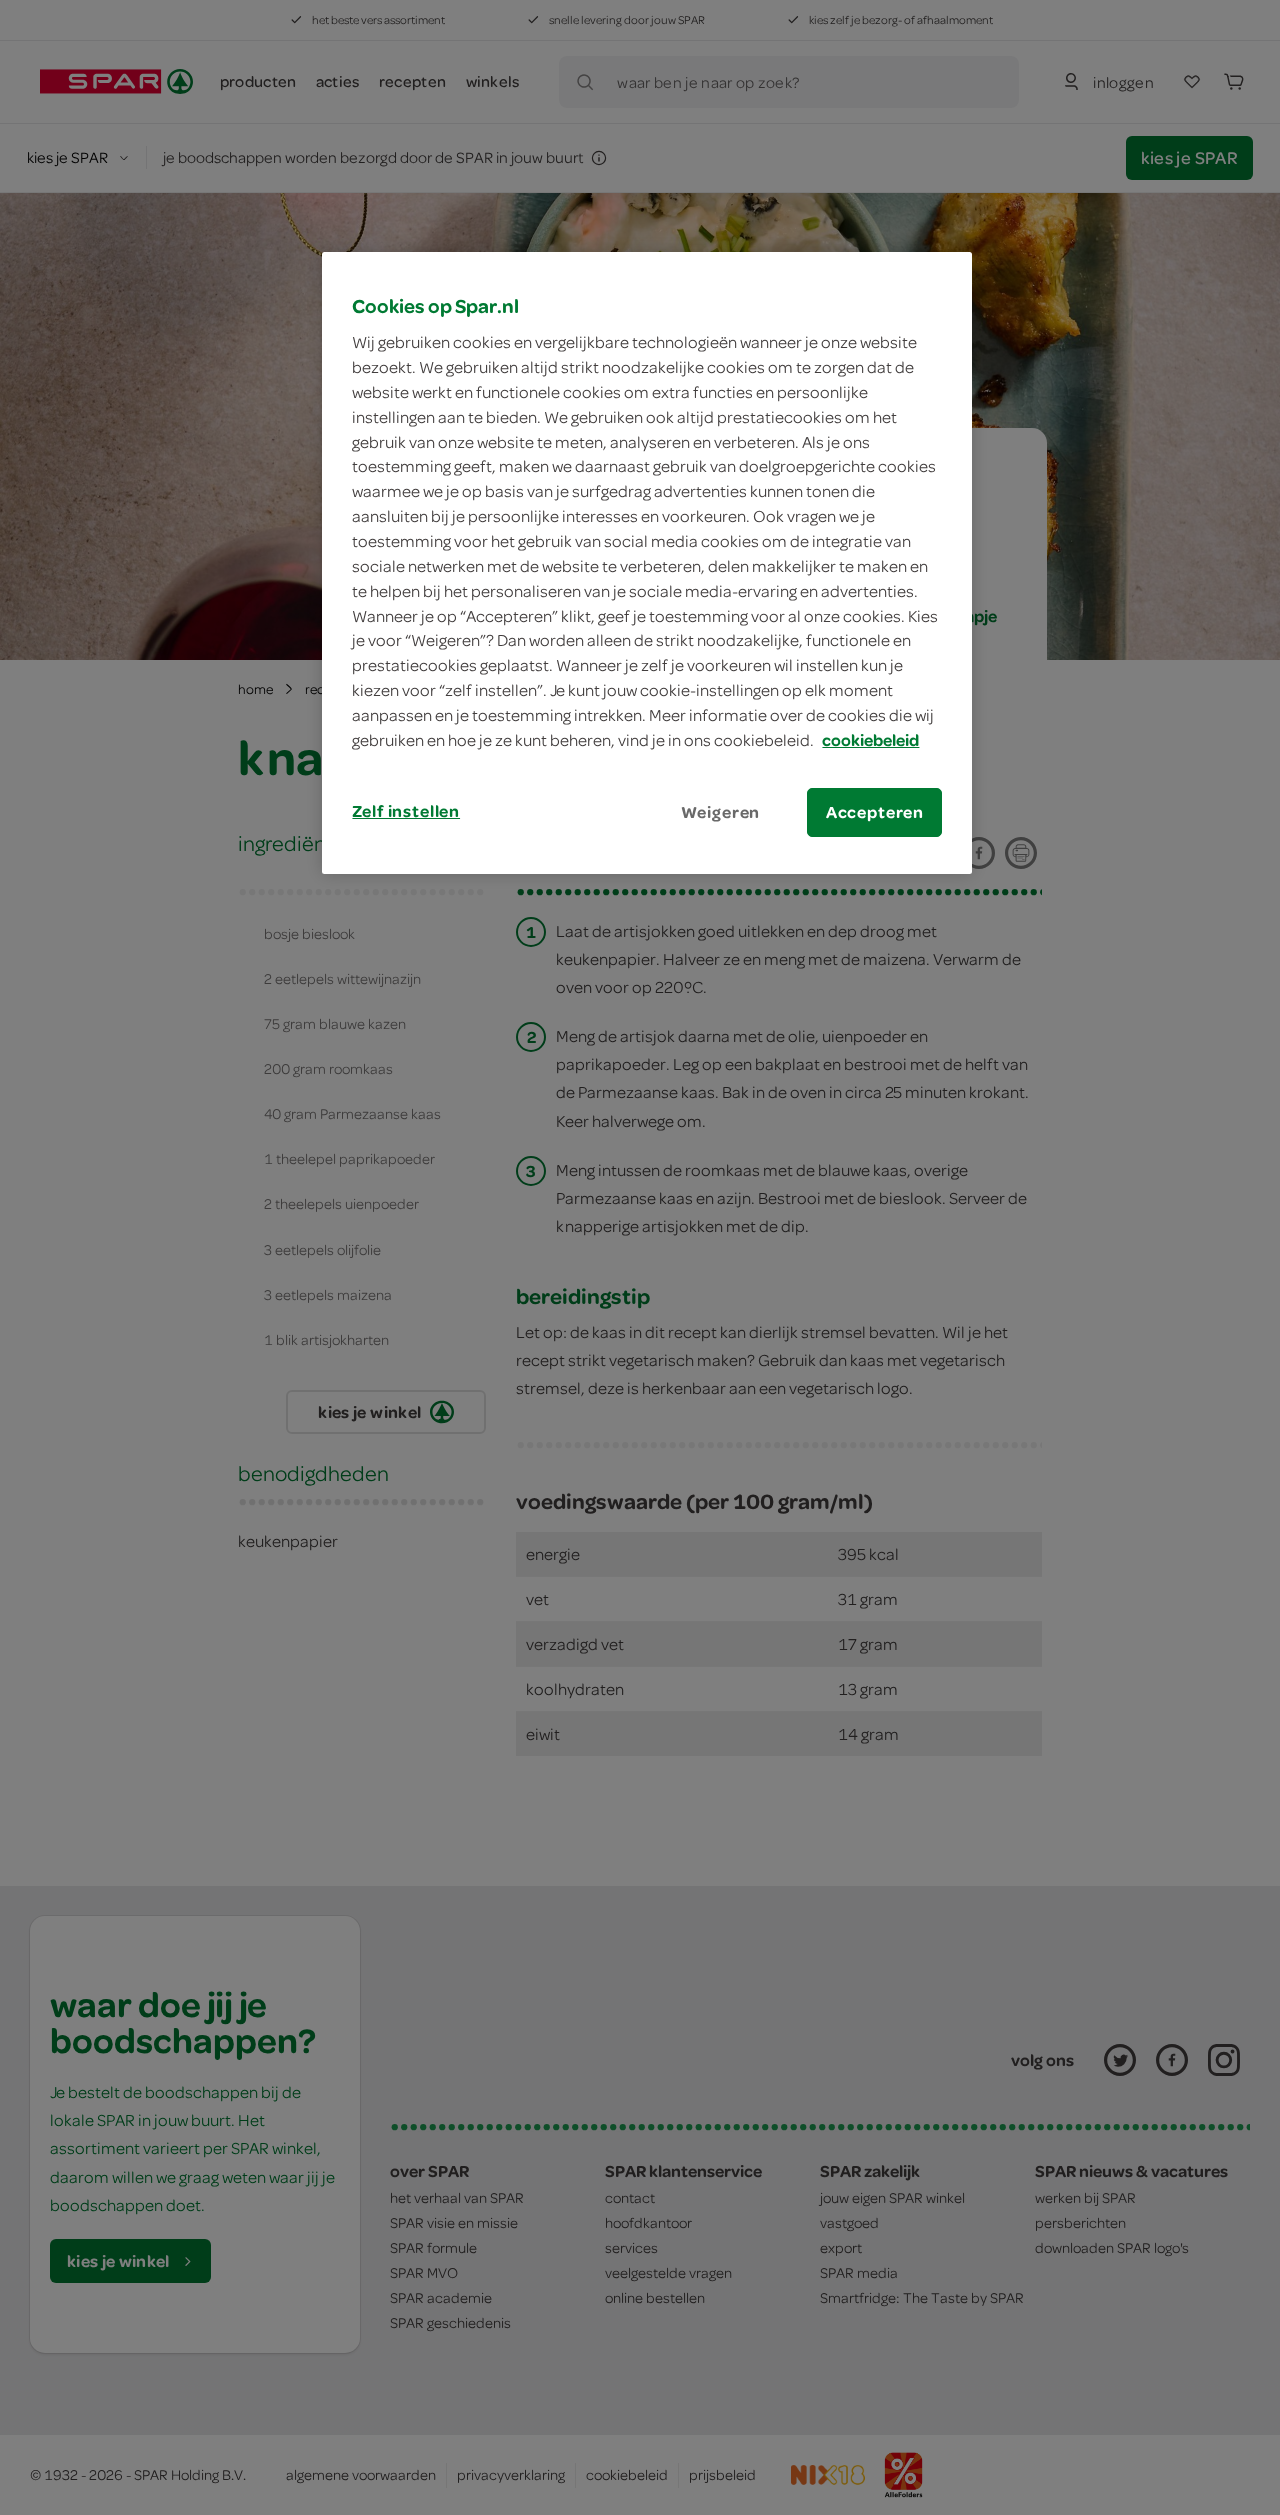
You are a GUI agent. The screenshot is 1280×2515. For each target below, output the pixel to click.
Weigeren (721, 812)
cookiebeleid (870, 740)
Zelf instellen (406, 811)
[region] (647, 563)
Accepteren (875, 812)
